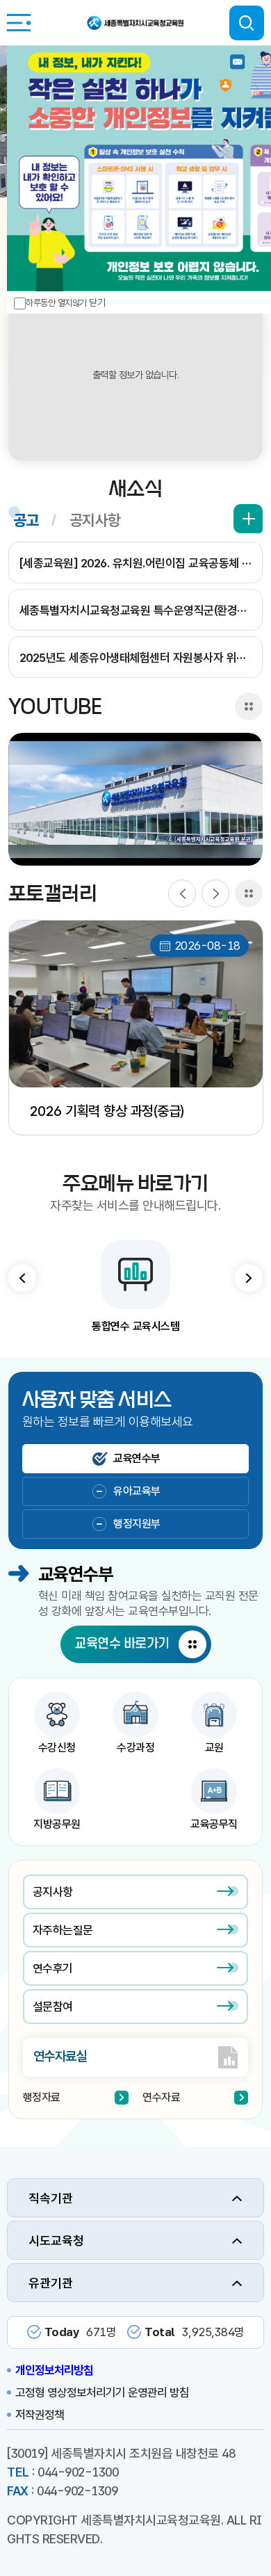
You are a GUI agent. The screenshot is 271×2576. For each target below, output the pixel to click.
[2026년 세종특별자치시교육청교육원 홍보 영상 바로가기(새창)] (136, 799)
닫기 (97, 302)
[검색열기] (247, 23)
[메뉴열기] (19, 23)
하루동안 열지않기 (56, 303)
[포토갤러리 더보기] (249, 893)
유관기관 (51, 2283)
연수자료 (161, 2097)
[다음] (215, 893)
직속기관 (51, 2198)
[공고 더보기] (248, 519)
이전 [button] (22, 1278)
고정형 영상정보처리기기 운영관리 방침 (102, 2392)
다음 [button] (249, 1278)
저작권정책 (40, 2415)
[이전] (182, 893)
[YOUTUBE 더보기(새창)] (249, 706)
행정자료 (42, 2097)
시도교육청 (56, 2241)
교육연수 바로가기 (122, 1644)
